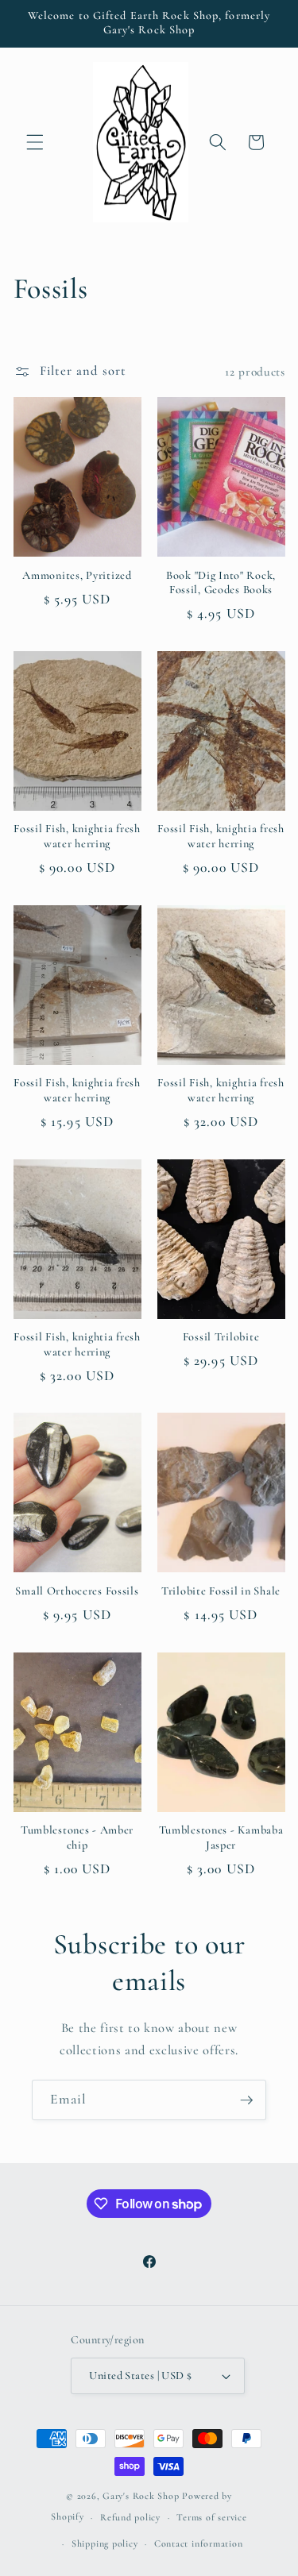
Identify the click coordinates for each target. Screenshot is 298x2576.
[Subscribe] (246, 2100)
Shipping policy (105, 2543)
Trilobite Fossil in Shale (221, 1591)
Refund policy (130, 2517)
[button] (35, 142)
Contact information (199, 2543)
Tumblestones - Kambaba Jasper (221, 1837)
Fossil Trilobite (221, 1337)
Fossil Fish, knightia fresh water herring (77, 836)
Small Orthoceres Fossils (77, 1591)
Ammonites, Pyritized (77, 575)
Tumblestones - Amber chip (77, 1837)
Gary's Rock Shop (141, 2496)
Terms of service (211, 2517)
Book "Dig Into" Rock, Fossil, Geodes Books (221, 582)
